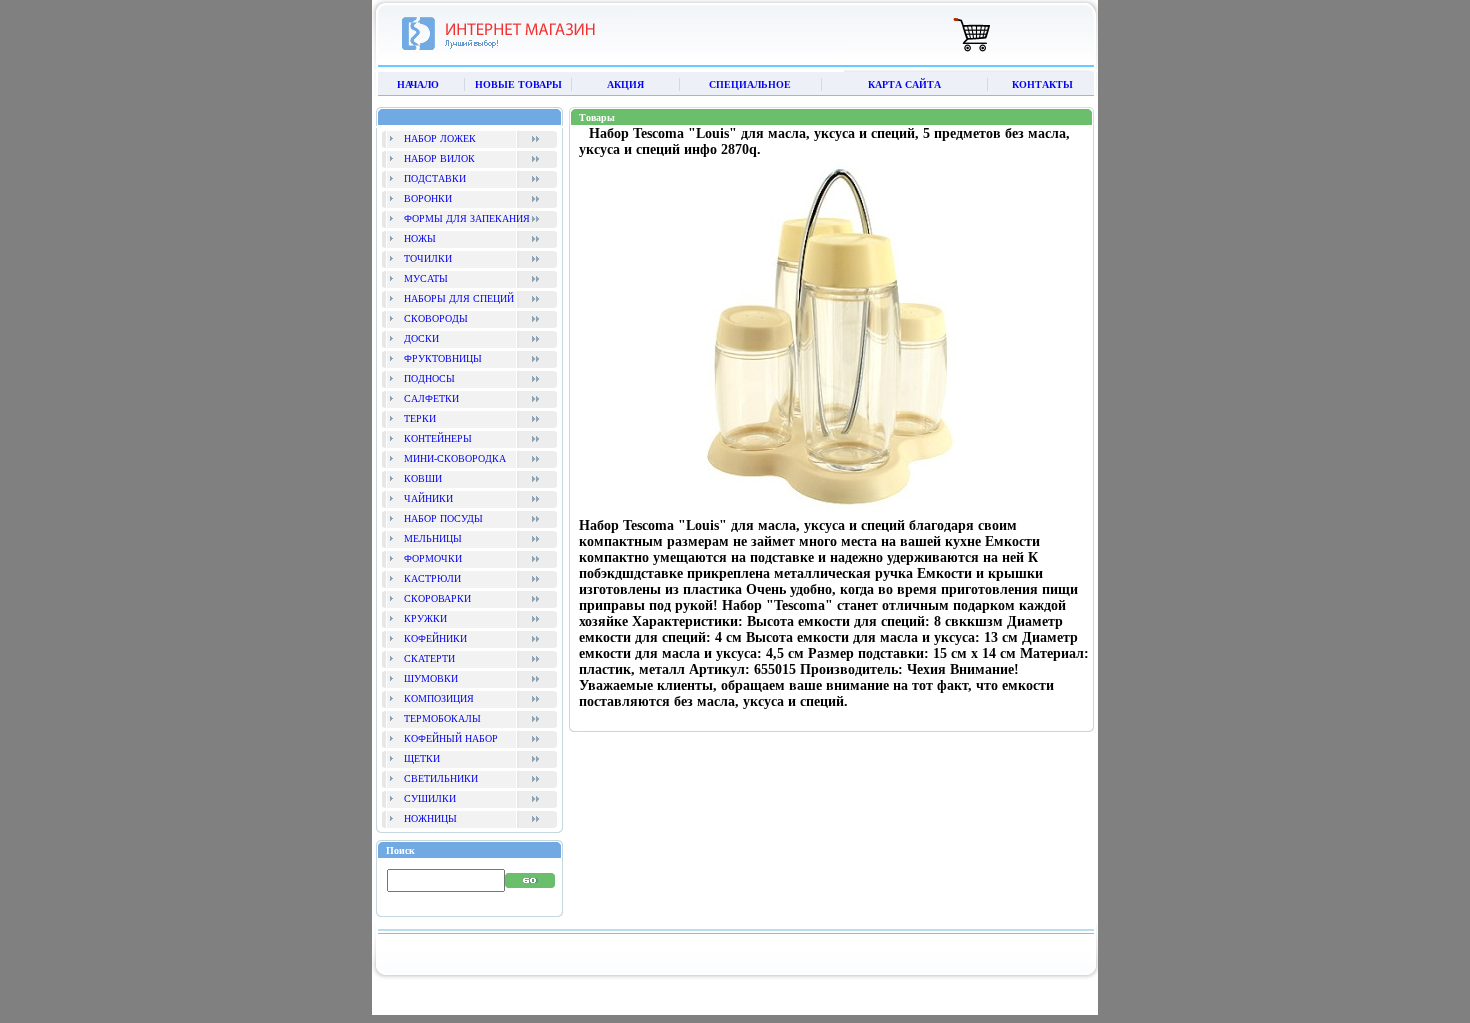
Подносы (429, 378)
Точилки (428, 258)
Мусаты (426, 278)
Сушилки (430, 798)
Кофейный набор (451, 738)
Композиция (439, 698)
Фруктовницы (443, 358)
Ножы (420, 238)
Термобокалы (442, 718)
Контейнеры (438, 438)
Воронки (428, 198)
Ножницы (430, 818)
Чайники (428, 498)
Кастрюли (432, 578)
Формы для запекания (467, 218)
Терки (420, 418)
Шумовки (431, 678)
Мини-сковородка (455, 458)
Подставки (435, 178)
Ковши (423, 478)
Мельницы (433, 538)
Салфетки (431, 398)
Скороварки (437, 598)
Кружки (425, 618)
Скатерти (429, 658)
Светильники (441, 778)
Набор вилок (439, 158)
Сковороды (436, 318)
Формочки (433, 558)
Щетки (422, 758)
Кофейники (435, 638)
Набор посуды (443, 518)
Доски (421, 338)
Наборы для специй (459, 298)
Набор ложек (440, 138)
